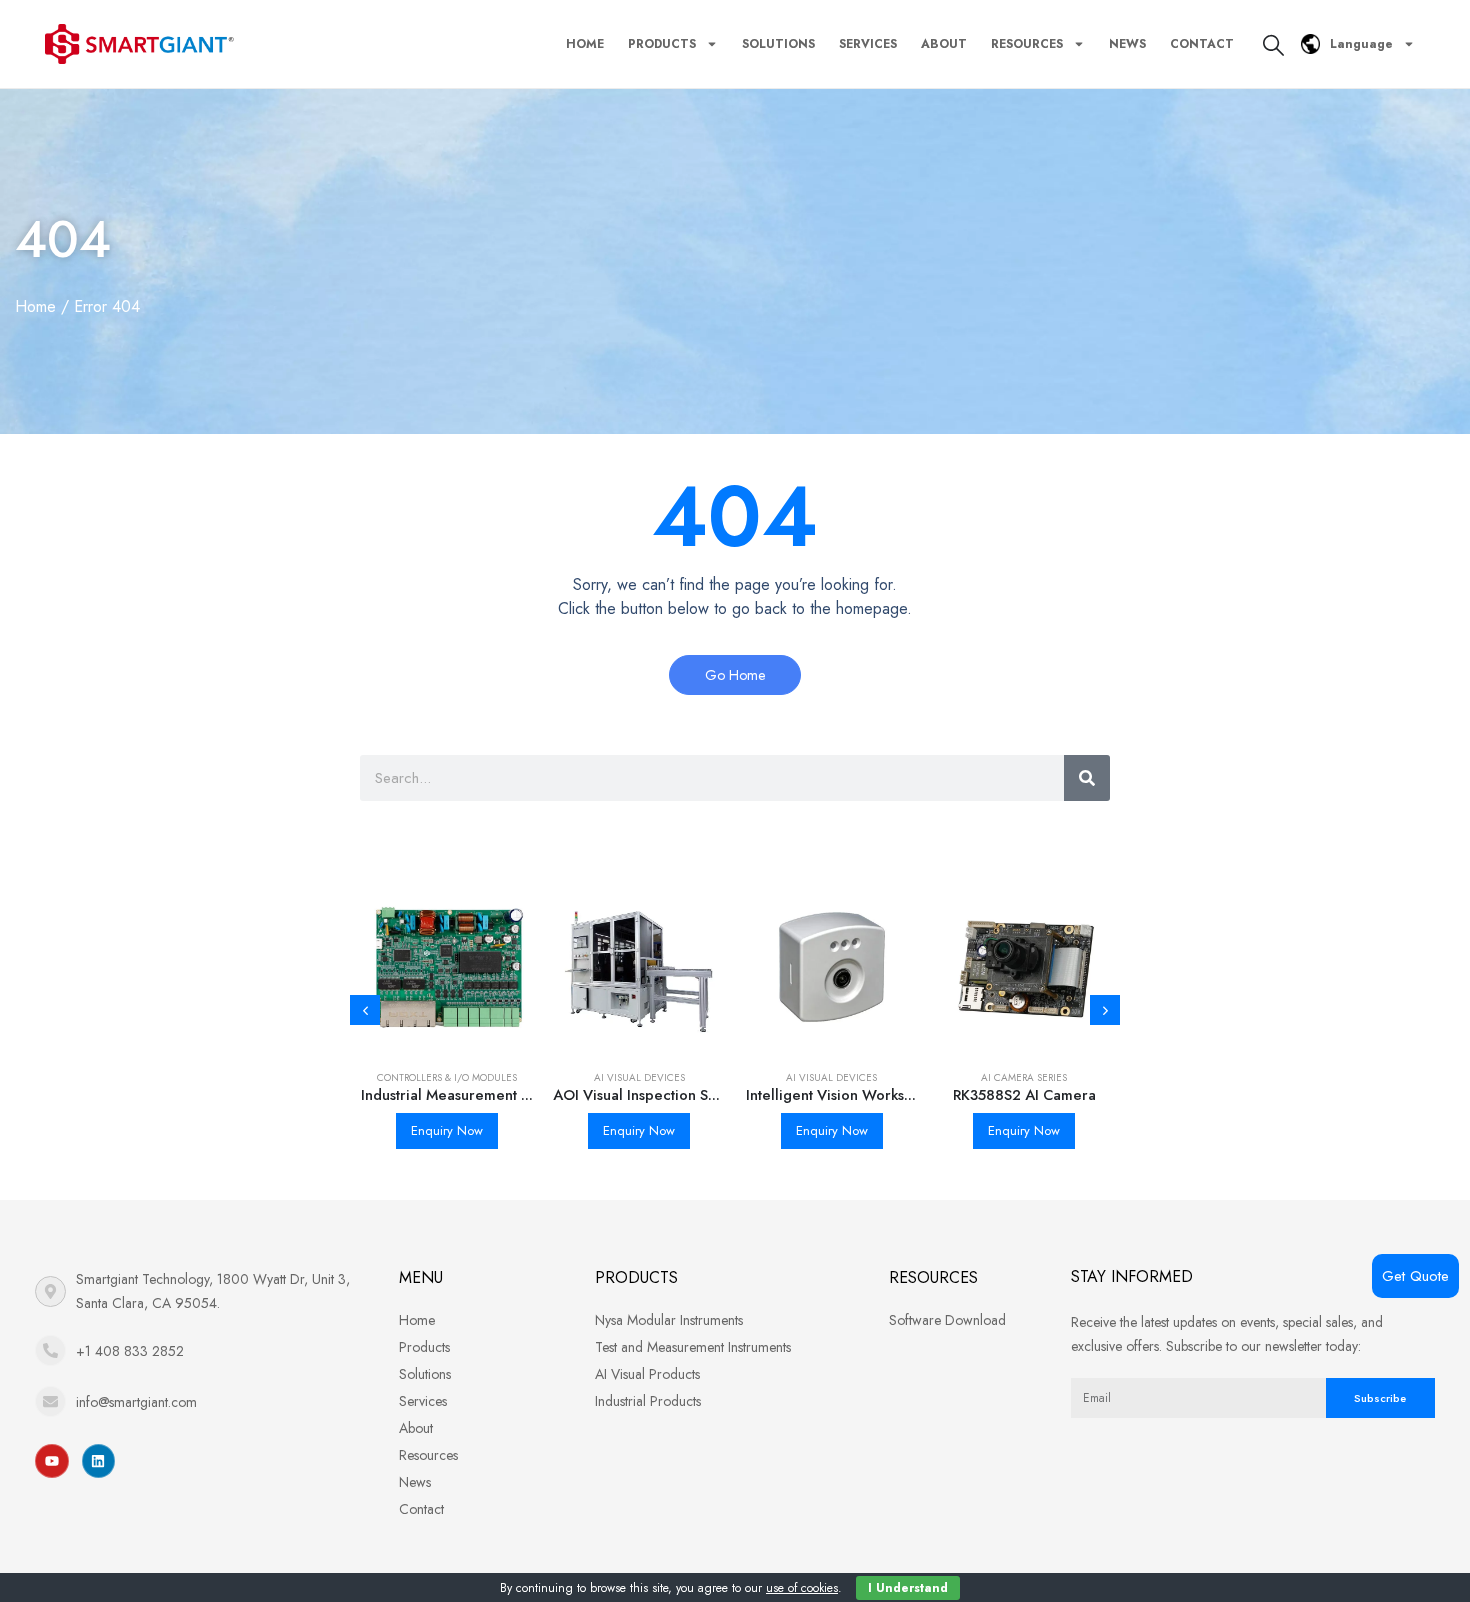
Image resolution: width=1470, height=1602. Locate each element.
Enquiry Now (447, 1130)
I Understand (908, 1588)
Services (868, 44)
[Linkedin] (99, 1461)
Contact (1202, 44)
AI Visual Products (647, 1374)
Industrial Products (648, 1401)
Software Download (947, 1320)
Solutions (778, 44)
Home (585, 44)
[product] (447, 967)
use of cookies (802, 1588)
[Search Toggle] (1273, 45)
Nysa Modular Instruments (669, 1320)
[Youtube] (52, 1461)
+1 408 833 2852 (130, 1351)
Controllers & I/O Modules (447, 1077)
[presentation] (365, 1010)
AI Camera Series (1024, 1077)
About (944, 44)
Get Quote (1415, 1276)
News (1127, 44)
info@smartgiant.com (136, 1402)
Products (662, 44)
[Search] (1087, 778)
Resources (1027, 44)
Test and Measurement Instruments (693, 1347)
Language (1361, 44)
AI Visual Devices (639, 1077)
